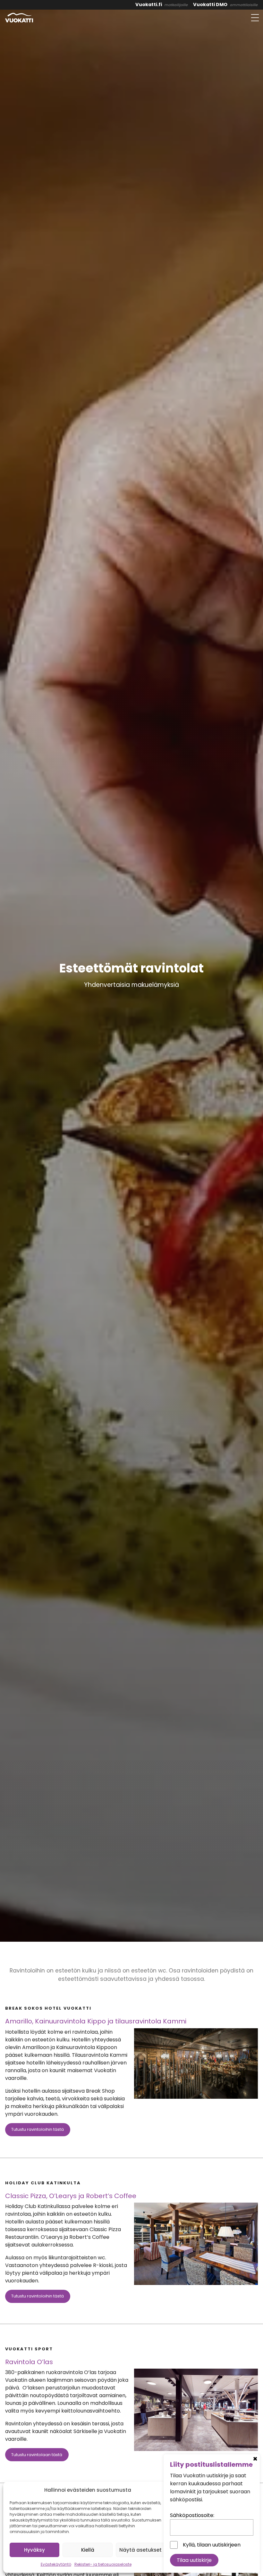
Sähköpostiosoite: (192, 2515)
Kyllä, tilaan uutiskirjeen (212, 2545)
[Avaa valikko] (255, 18)
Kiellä (88, 2550)
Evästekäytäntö (56, 2564)
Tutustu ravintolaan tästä (37, 2455)
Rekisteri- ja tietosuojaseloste (103, 2564)
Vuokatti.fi (149, 4)
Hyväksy (34, 2550)
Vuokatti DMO (210, 4)
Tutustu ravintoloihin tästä (38, 2129)
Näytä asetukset (140, 2550)
